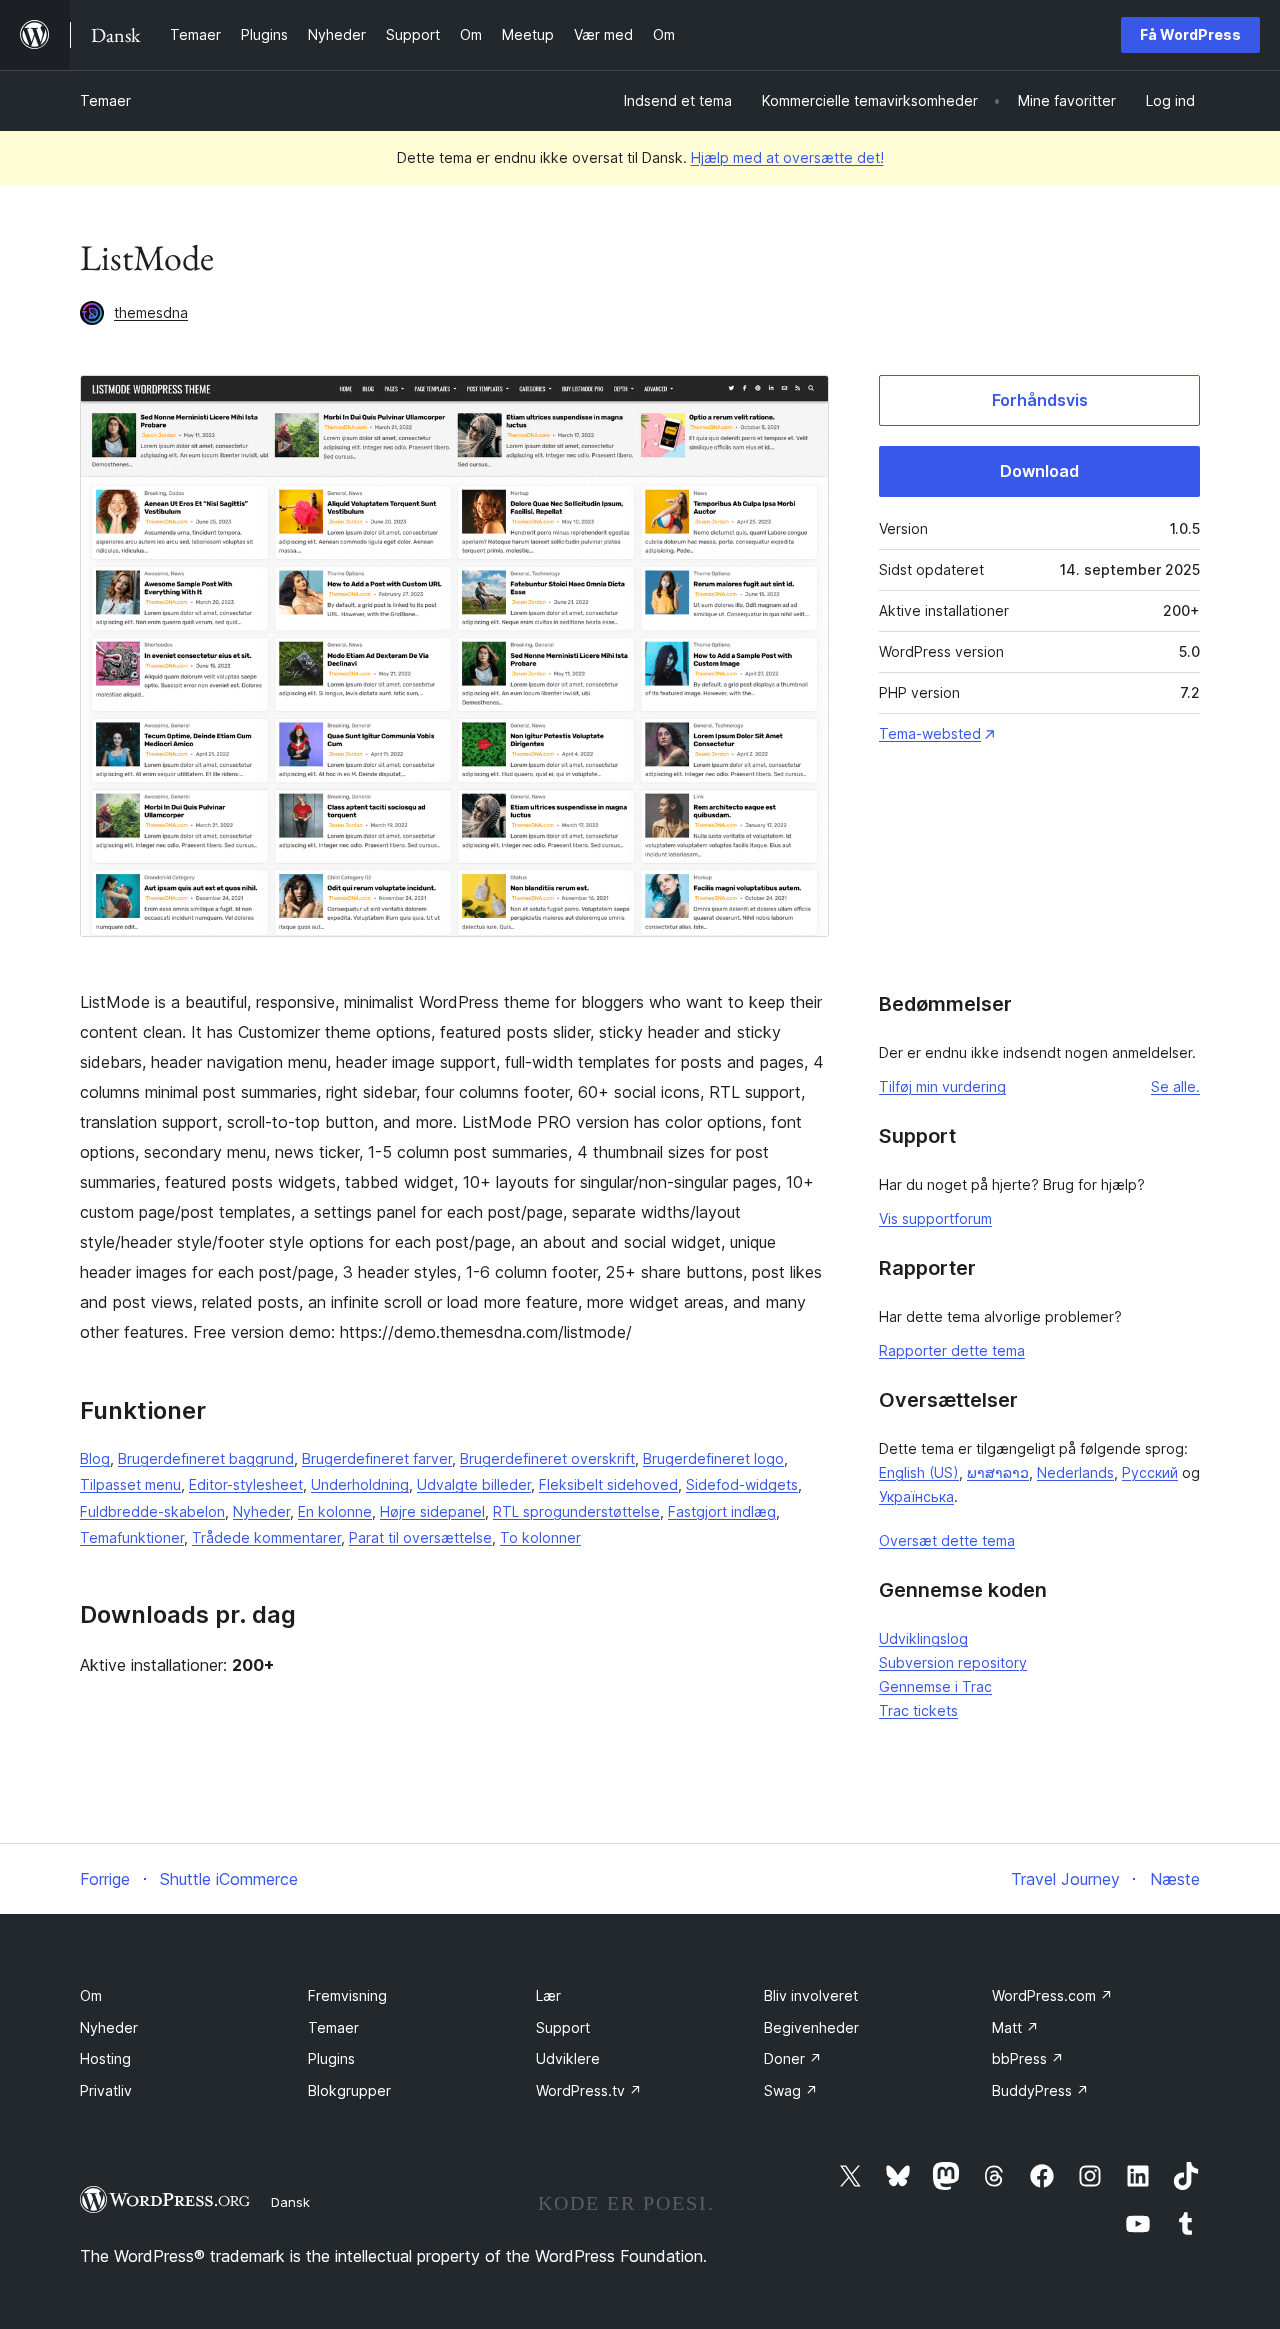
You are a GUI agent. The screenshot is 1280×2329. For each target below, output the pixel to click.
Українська (916, 1496)
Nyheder (261, 1511)
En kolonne (335, 1511)
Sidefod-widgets (742, 1484)
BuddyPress (1040, 2090)
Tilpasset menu (130, 1484)
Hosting (105, 2058)
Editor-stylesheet (246, 1484)
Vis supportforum (935, 1218)
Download (1039, 471)
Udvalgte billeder (474, 1484)
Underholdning (360, 1484)
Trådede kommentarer (266, 1537)
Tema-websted (930, 733)
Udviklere (568, 2058)
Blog (95, 1458)
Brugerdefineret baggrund (206, 1458)
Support (563, 2027)
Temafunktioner (132, 1537)
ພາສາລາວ (998, 1472)
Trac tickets (918, 1710)
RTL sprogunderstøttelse (576, 1511)
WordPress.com (1052, 1995)
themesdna (151, 312)
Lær (548, 1995)
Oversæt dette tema (947, 1540)
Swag (791, 2090)
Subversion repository (953, 1662)
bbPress (1028, 2058)
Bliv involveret (811, 1995)
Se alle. (1175, 1086)
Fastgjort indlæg (722, 1511)
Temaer (105, 100)
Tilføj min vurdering (942, 1086)
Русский (1150, 1472)
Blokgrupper (349, 2090)
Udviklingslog (923, 1638)
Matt (1015, 2027)
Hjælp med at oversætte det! (787, 157)
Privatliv (106, 2090)
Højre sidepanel (432, 1511)
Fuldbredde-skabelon (152, 1511)
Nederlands (1075, 1472)
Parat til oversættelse (420, 1537)
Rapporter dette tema (952, 1350)
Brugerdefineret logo (713, 1458)
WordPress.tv (589, 2090)
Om (91, 1995)
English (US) (919, 1472)
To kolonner (540, 1537)
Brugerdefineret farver (377, 1458)
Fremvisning (347, 1995)
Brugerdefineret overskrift (547, 1458)
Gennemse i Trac (935, 1686)
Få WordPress (1190, 34)
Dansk (290, 2202)
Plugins (331, 2058)
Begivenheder (811, 2027)
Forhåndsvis (1040, 400)
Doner (793, 2058)
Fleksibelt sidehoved (608, 1484)
